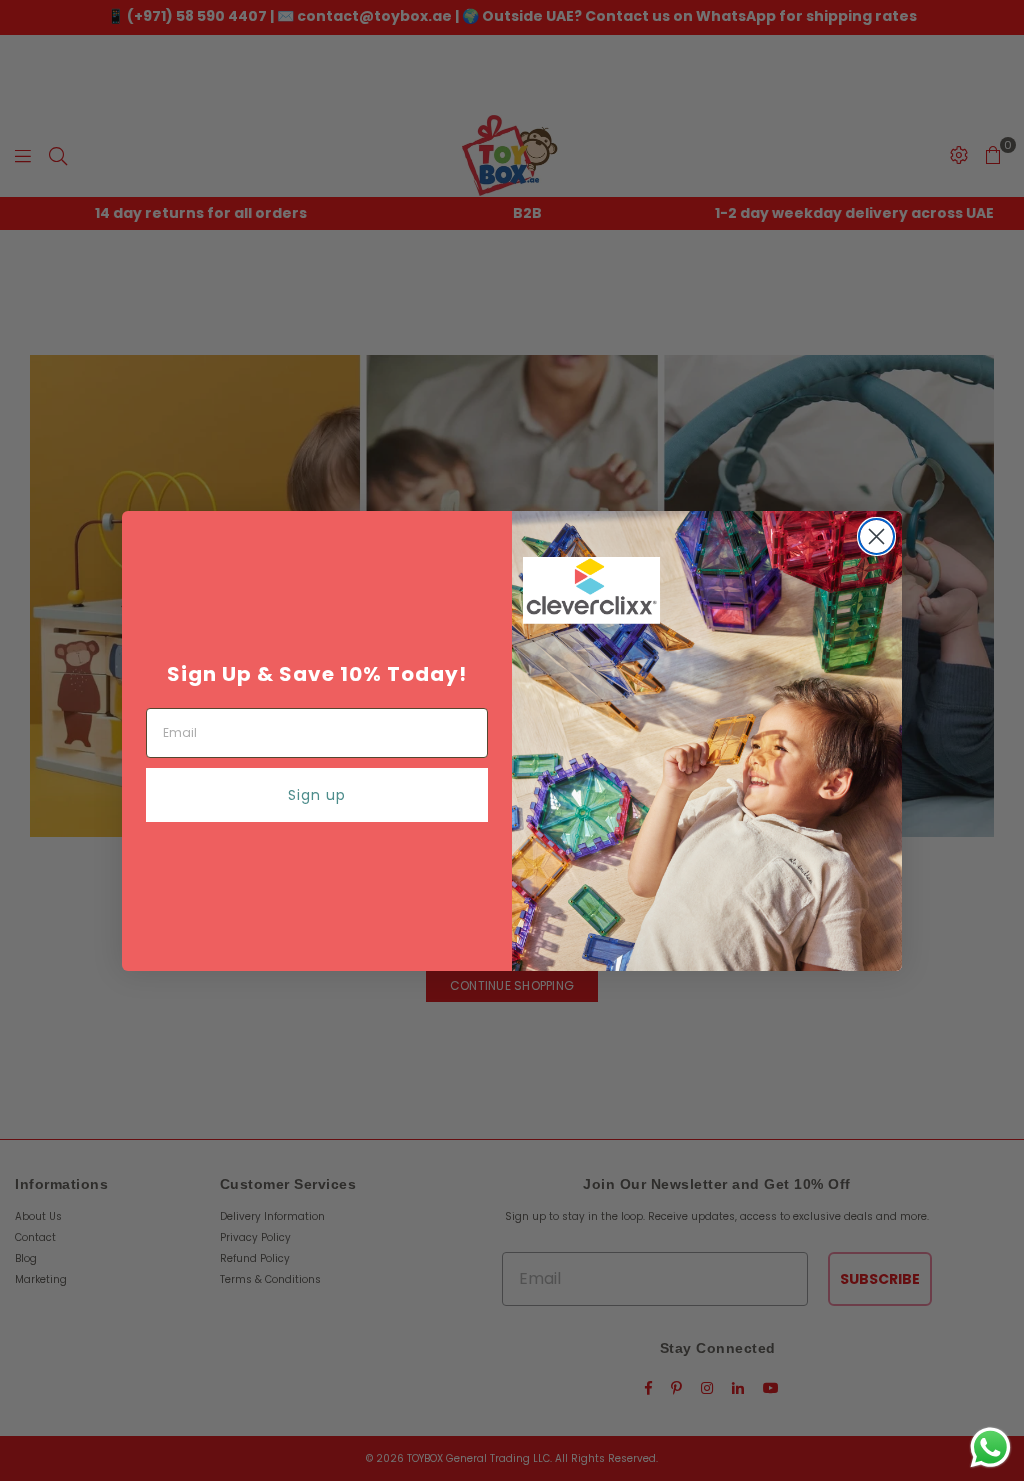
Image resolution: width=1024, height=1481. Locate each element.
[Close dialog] (876, 536)
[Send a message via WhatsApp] (990, 1447)
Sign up (317, 795)
